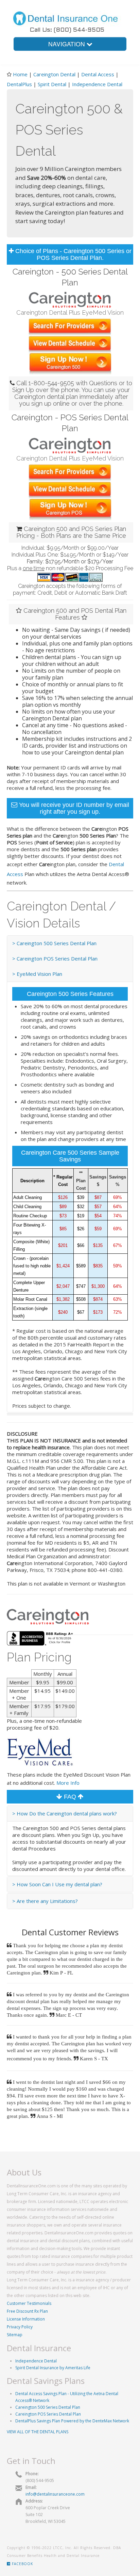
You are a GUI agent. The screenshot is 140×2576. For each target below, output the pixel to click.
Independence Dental (97, 84)
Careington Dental (54, 74)
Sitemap (15, 2335)
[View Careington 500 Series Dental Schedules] (70, 344)
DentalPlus (20, 84)
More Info (68, 1783)
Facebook (22, 2564)
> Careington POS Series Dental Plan (55, 958)
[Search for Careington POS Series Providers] (70, 472)
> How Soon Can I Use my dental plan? (57, 1884)
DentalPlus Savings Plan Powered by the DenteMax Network (72, 2421)
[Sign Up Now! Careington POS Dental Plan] (70, 509)
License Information (26, 2319)
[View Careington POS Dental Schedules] (70, 490)
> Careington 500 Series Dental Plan (54, 943)
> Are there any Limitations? (45, 1901)
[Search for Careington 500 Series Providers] (70, 326)
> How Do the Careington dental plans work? (65, 1813)
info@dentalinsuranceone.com (55, 2494)
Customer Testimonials (29, 2303)
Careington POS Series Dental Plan (48, 2414)
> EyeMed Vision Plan (37, 974)
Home (20, 74)
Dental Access (98, 74)
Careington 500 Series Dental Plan (48, 2407)
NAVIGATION (67, 44)
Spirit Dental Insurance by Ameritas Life (53, 2368)
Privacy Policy (20, 2327)
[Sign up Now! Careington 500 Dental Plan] (70, 363)
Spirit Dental (52, 84)
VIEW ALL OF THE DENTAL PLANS (38, 2432)
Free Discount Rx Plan (27, 2311)
